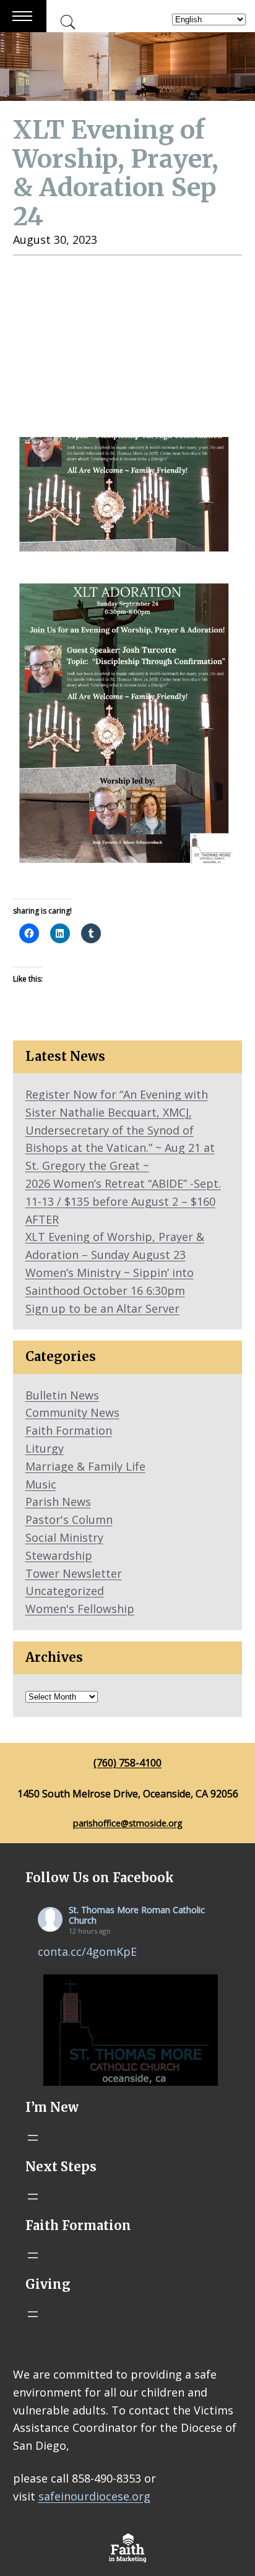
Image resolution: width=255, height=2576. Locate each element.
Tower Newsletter (74, 1573)
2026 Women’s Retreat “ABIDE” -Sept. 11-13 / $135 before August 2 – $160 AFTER (123, 1201)
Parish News (58, 1502)
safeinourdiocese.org (94, 2496)
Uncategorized (65, 1591)
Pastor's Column (69, 1519)
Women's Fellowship (80, 1609)
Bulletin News (62, 1395)
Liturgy (45, 1448)
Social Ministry (64, 1537)
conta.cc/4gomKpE (87, 1951)
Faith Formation (69, 1430)
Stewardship (59, 1555)
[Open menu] (33, 2138)
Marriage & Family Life (85, 1466)
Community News (72, 1412)
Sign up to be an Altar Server (102, 1308)
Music (41, 1484)
